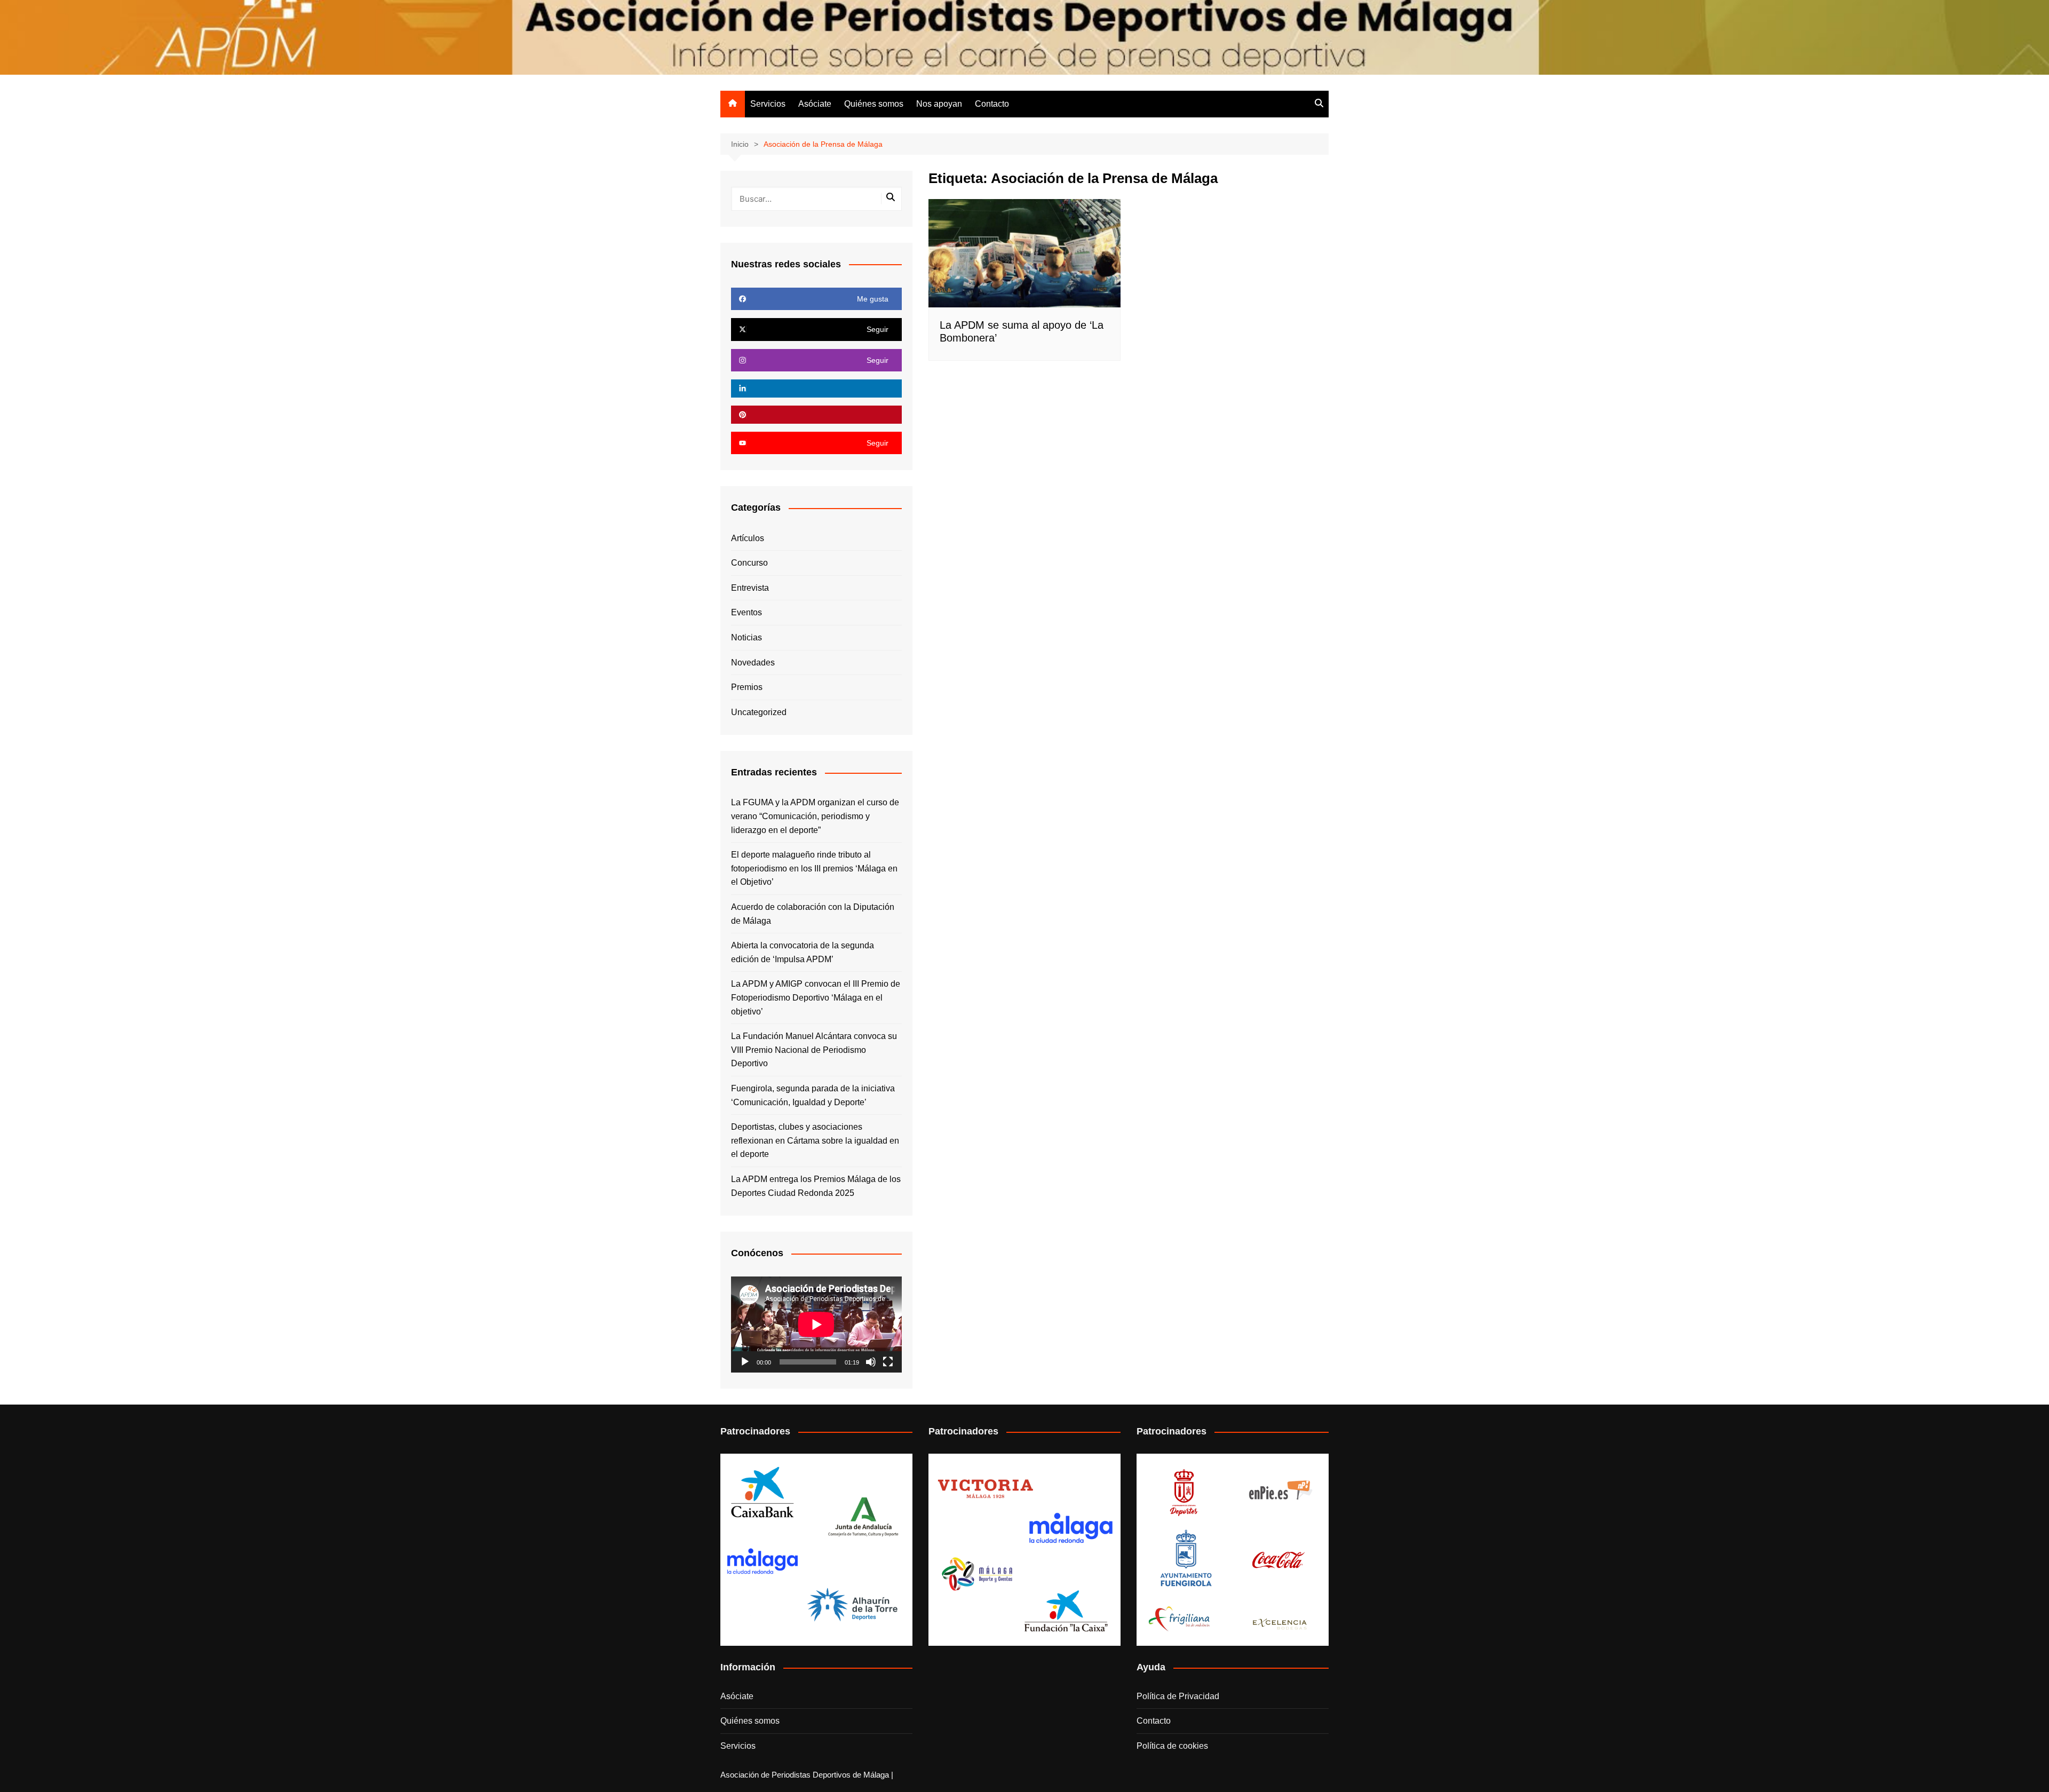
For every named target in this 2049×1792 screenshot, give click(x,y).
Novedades (753, 663)
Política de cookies (1172, 1746)
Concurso (749, 563)
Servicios (768, 104)
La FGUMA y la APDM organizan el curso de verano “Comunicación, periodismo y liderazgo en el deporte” (815, 816)
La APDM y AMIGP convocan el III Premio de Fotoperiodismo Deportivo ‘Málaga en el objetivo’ (816, 997)
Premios (747, 687)
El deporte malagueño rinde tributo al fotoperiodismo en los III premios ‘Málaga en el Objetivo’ (814, 868)
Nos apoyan (939, 104)
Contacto (992, 104)
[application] (816, 1325)
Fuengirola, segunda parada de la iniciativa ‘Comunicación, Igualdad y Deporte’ (813, 1095)
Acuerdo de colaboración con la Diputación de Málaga (813, 914)
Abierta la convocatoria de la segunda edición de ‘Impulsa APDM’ (803, 952)
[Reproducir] (745, 1362)
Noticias (746, 637)
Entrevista (750, 588)
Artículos (748, 538)
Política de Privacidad (1178, 1696)
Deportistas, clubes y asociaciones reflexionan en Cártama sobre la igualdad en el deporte (815, 1140)
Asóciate (815, 104)
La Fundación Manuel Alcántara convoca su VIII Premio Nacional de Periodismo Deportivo (814, 1050)
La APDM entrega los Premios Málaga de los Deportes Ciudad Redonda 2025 (816, 1186)
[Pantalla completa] (888, 1362)
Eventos (746, 612)
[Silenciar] (871, 1362)
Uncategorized (759, 712)
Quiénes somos (874, 104)
